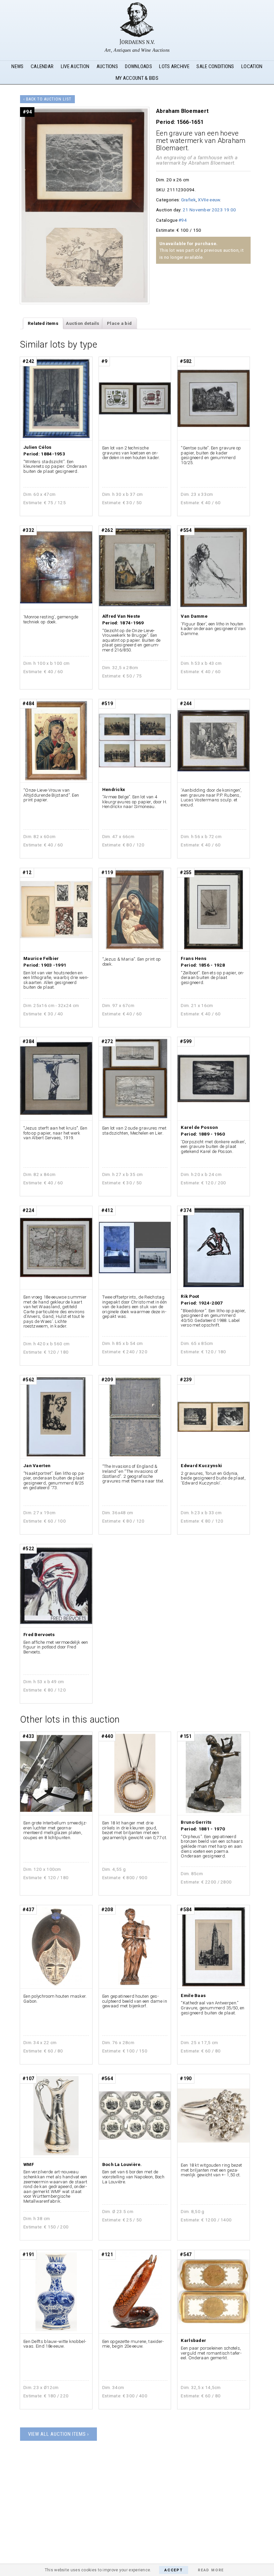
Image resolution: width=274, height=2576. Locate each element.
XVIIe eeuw (209, 200)
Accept (174, 2570)
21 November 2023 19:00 (210, 210)
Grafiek (188, 200)
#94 (183, 220)
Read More (211, 2570)
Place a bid (119, 323)
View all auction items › (58, 2434)
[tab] (43, 324)
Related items (43, 323)
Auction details (83, 323)
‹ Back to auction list (47, 99)
